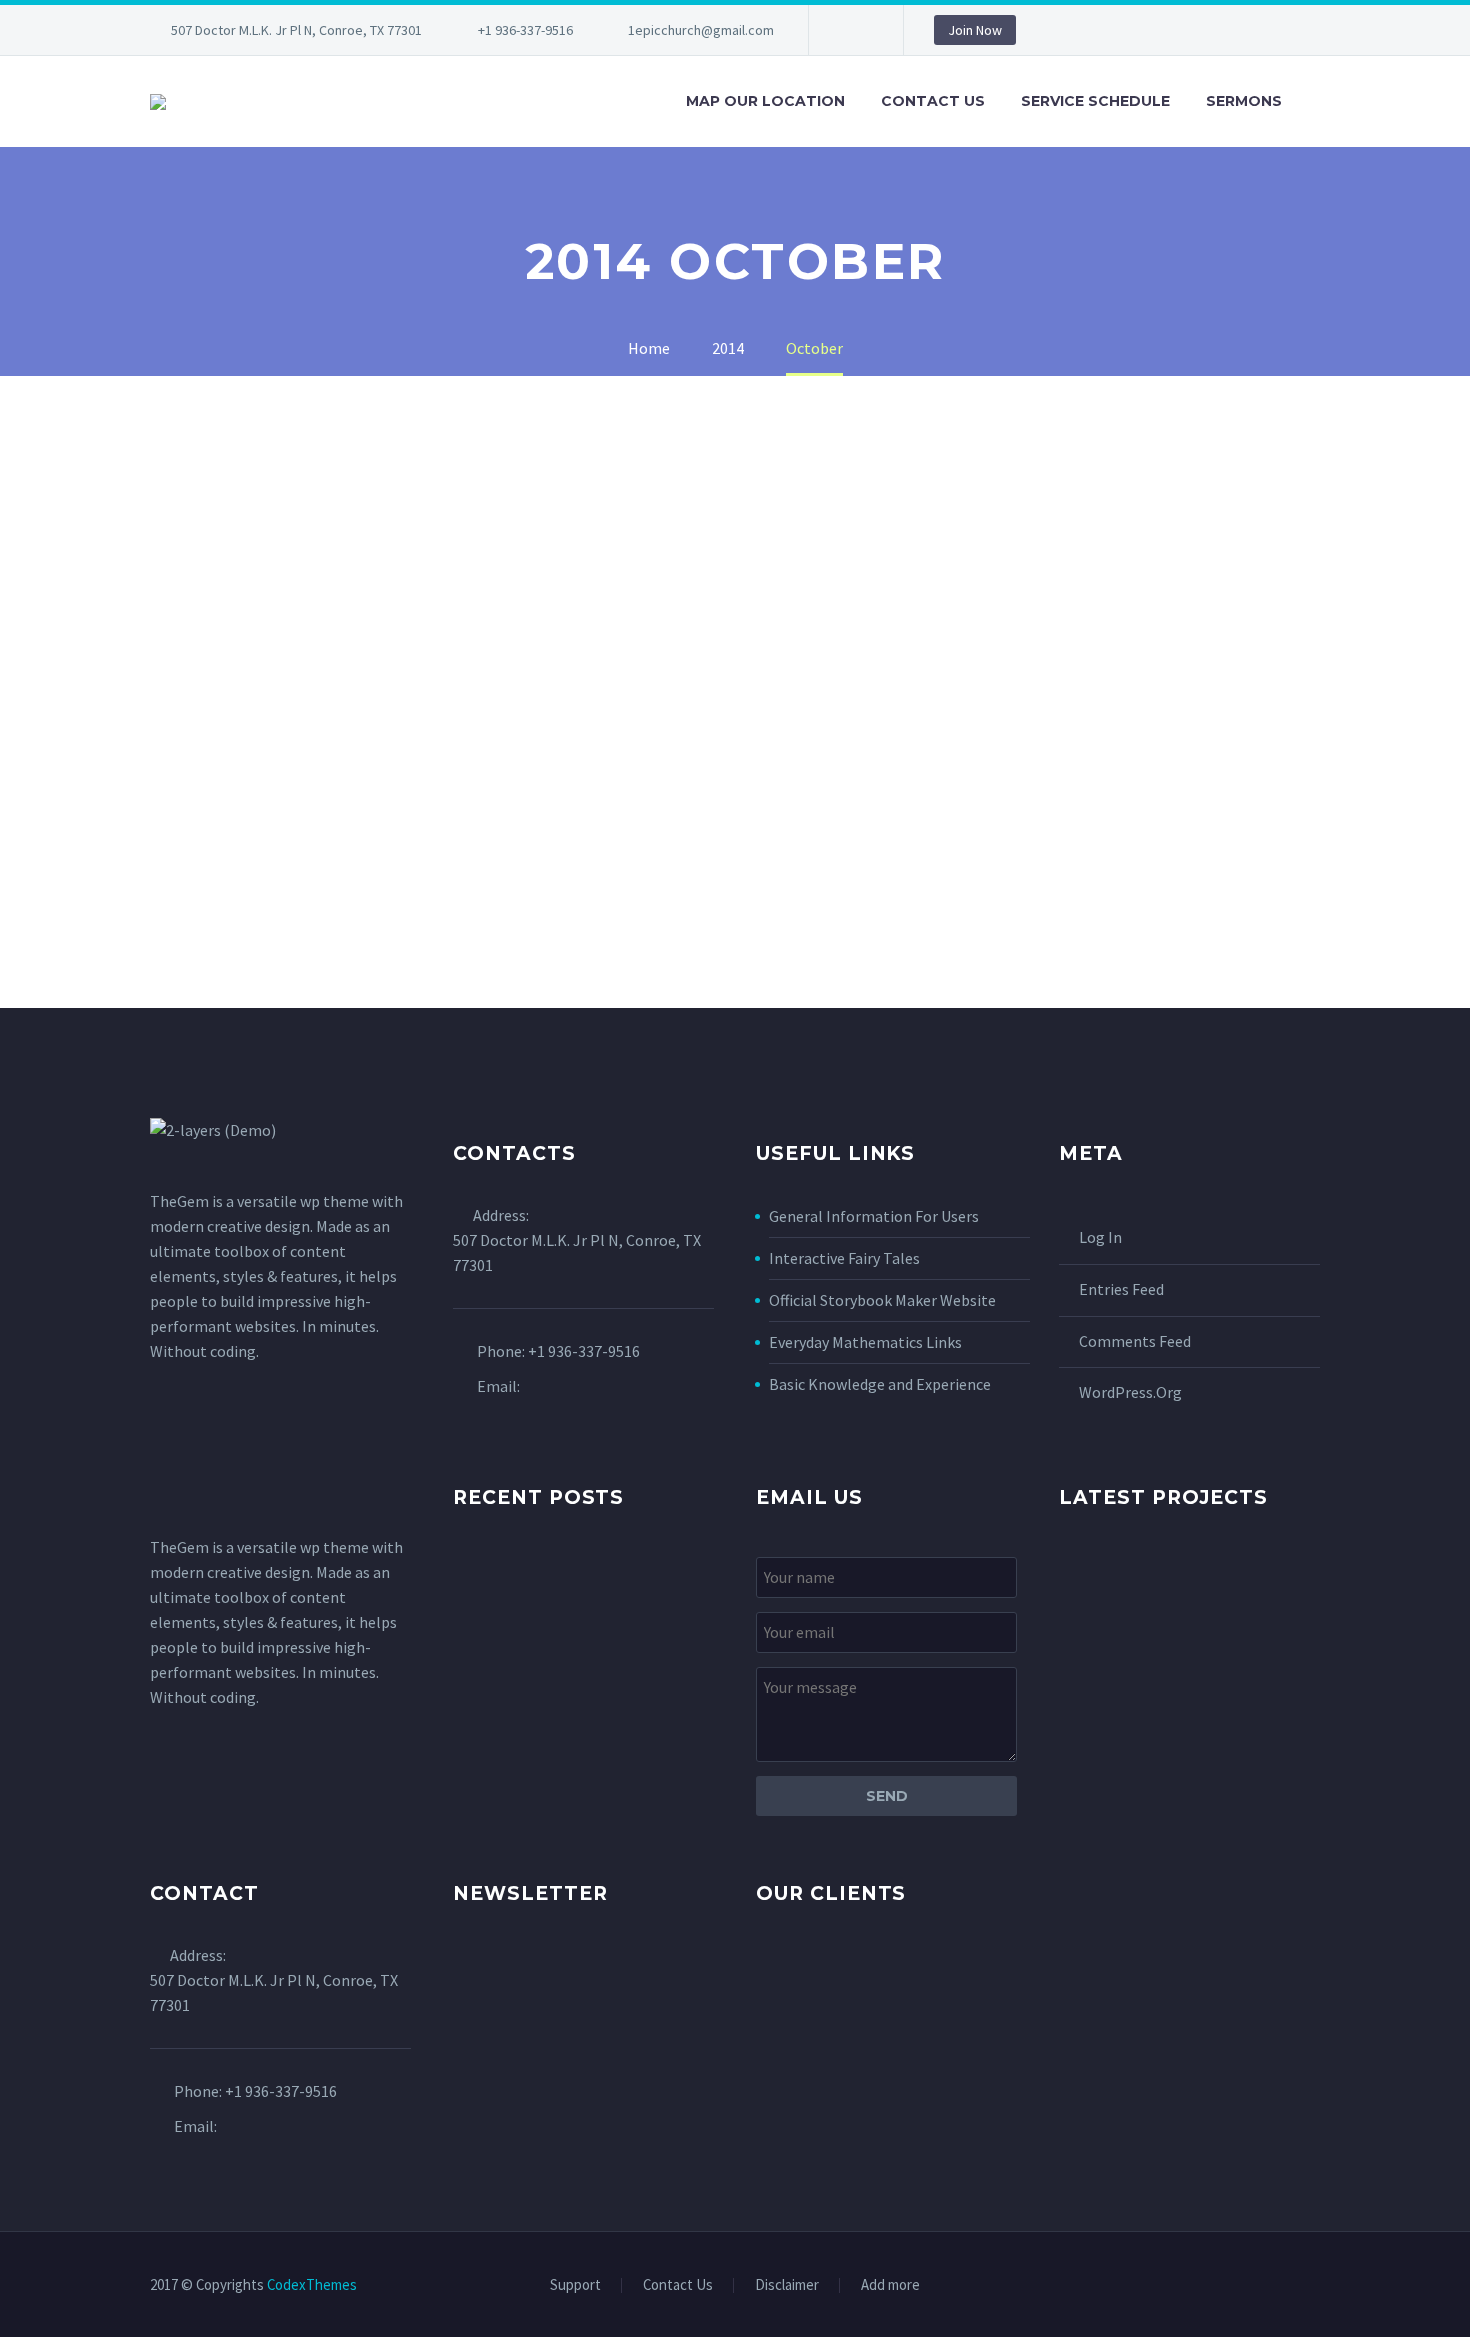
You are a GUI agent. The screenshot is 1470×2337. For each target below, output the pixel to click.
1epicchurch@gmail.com (701, 30)
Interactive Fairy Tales (844, 1258)
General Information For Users (874, 1216)
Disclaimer (787, 2285)
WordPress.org (1130, 1392)
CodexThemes (312, 2284)
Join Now (975, 30)
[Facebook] (854, 30)
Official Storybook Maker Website (882, 1300)
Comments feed (1135, 1341)
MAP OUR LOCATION (765, 101)
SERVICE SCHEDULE (1095, 101)
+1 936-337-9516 (525, 30)
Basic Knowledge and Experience (880, 1384)
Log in (1100, 1237)
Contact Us (933, 101)
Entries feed (1121, 1289)
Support (575, 2285)
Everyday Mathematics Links (865, 1342)
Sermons (1244, 101)
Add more (890, 2285)
